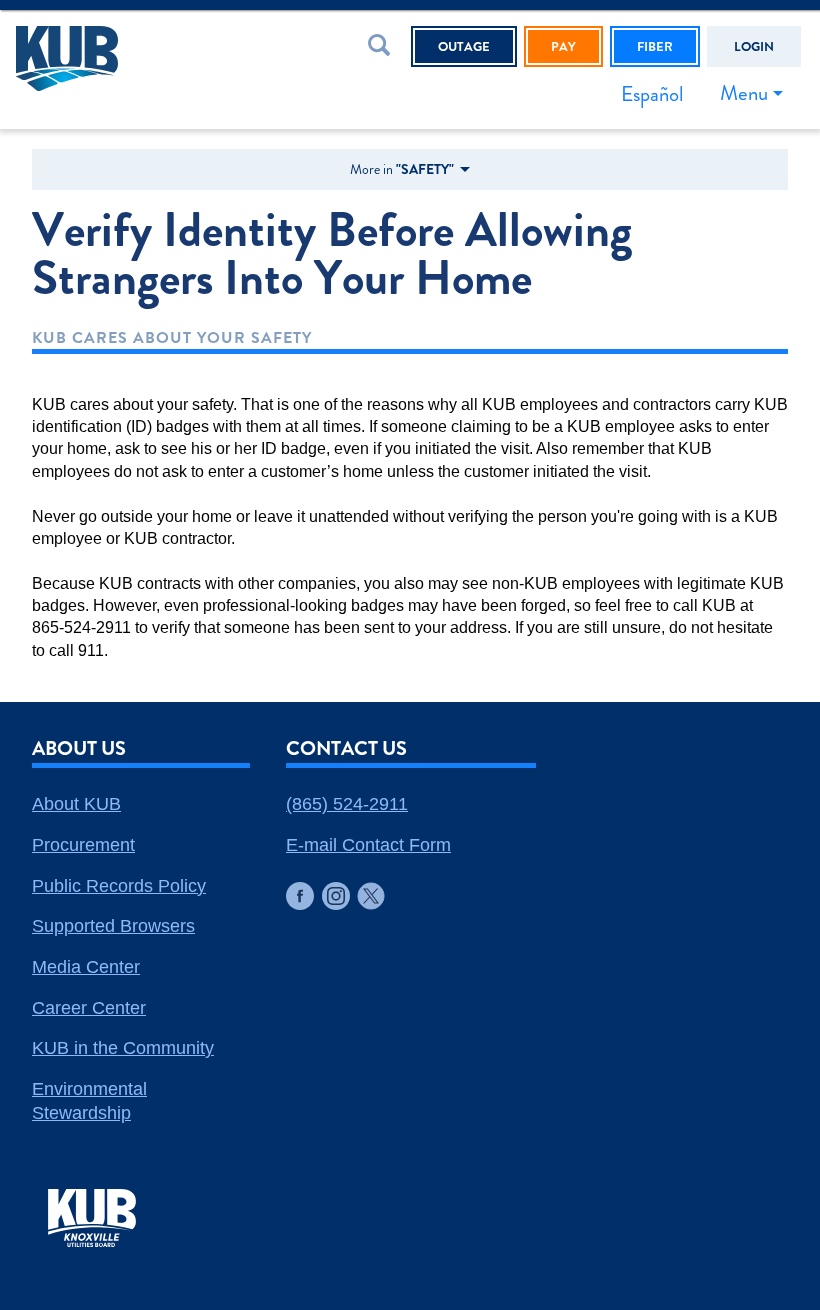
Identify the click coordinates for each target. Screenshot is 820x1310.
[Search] (383, 49)
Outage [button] (464, 46)
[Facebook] (300, 896)
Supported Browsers (113, 926)
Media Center (86, 967)
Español (652, 94)
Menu (744, 93)
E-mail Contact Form (368, 845)
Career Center (89, 1008)
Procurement (83, 845)
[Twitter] (371, 896)
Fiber (655, 46)
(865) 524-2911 (347, 804)
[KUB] (123, 58)
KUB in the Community (123, 1048)
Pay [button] (563, 46)
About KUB (76, 804)
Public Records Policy (119, 886)
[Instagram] (336, 896)
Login (754, 46)
